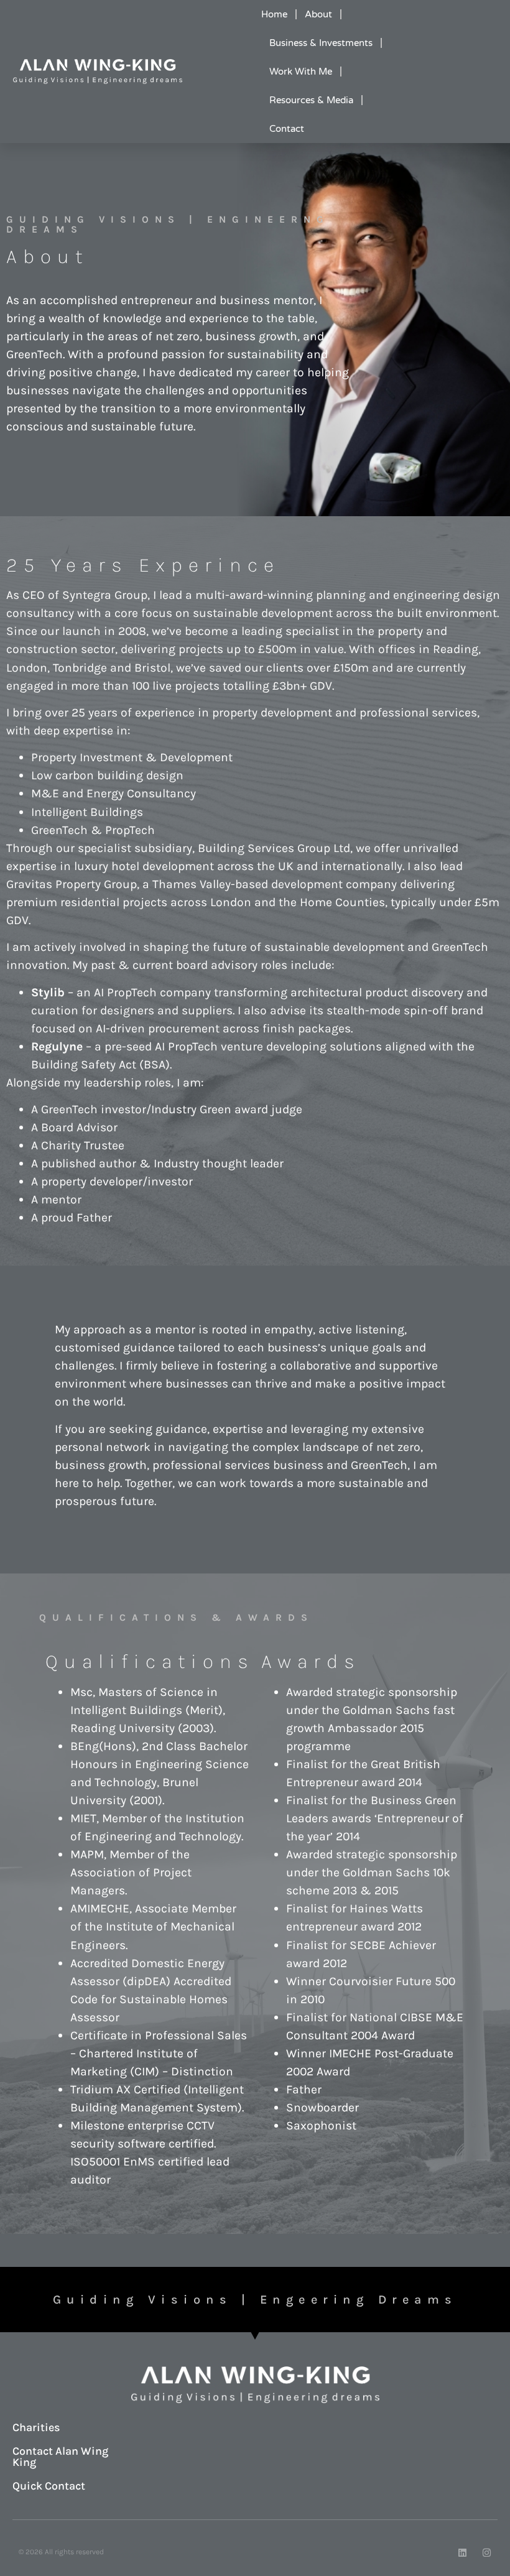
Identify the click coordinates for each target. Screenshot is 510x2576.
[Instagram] (487, 2553)
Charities (36, 2427)
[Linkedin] (462, 2553)
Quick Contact (49, 2486)
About (318, 14)
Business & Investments (321, 43)
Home (274, 14)
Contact (287, 129)
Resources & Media (311, 100)
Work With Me (301, 72)
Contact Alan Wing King (60, 2457)
